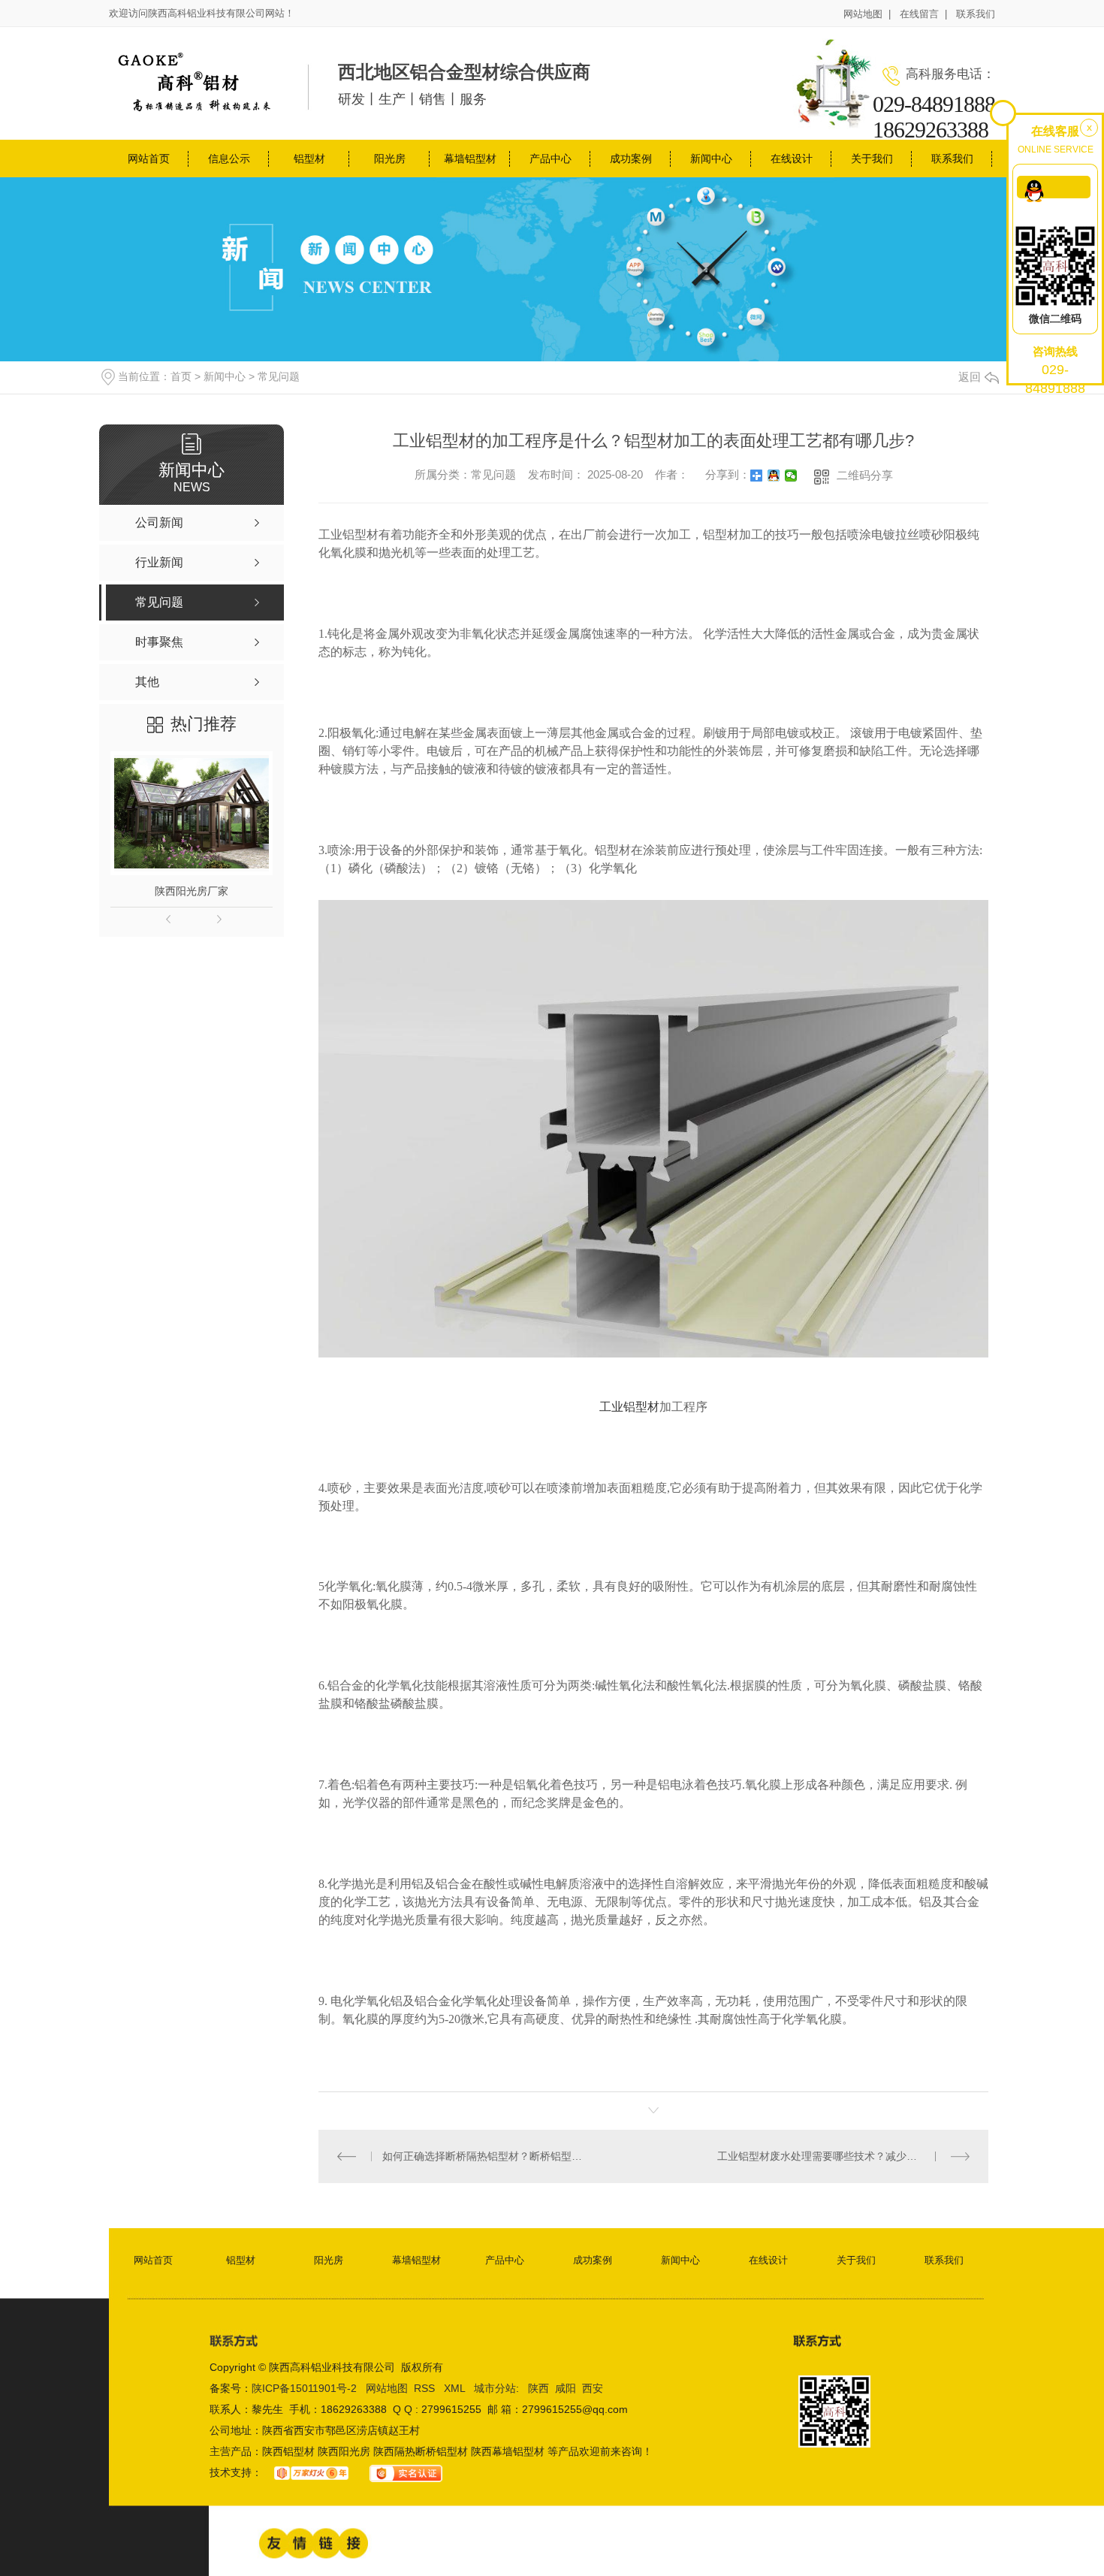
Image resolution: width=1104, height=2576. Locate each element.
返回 (970, 377)
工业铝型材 (629, 1407)
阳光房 (390, 159)
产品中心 (550, 159)
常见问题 (279, 376)
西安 (593, 2388)
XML (456, 2388)
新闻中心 (711, 159)
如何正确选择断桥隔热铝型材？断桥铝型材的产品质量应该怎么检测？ (486, 2156)
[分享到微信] (791, 476)
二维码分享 (865, 475)
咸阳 (566, 2388)
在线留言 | (923, 14)
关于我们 (872, 159)
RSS (426, 2388)
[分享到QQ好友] (774, 476)
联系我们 (976, 14)
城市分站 (495, 2388)
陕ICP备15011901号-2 (304, 2388)
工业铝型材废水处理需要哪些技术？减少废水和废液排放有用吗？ (843, 2156)
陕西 (538, 2388)
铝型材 (309, 159)
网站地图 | (867, 14)
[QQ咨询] (1054, 187)
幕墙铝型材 (470, 159)
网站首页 (149, 159)
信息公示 (229, 159)
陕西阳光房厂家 (192, 891)
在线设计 (792, 159)
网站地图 (387, 2388)
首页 (181, 376)
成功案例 (631, 159)
